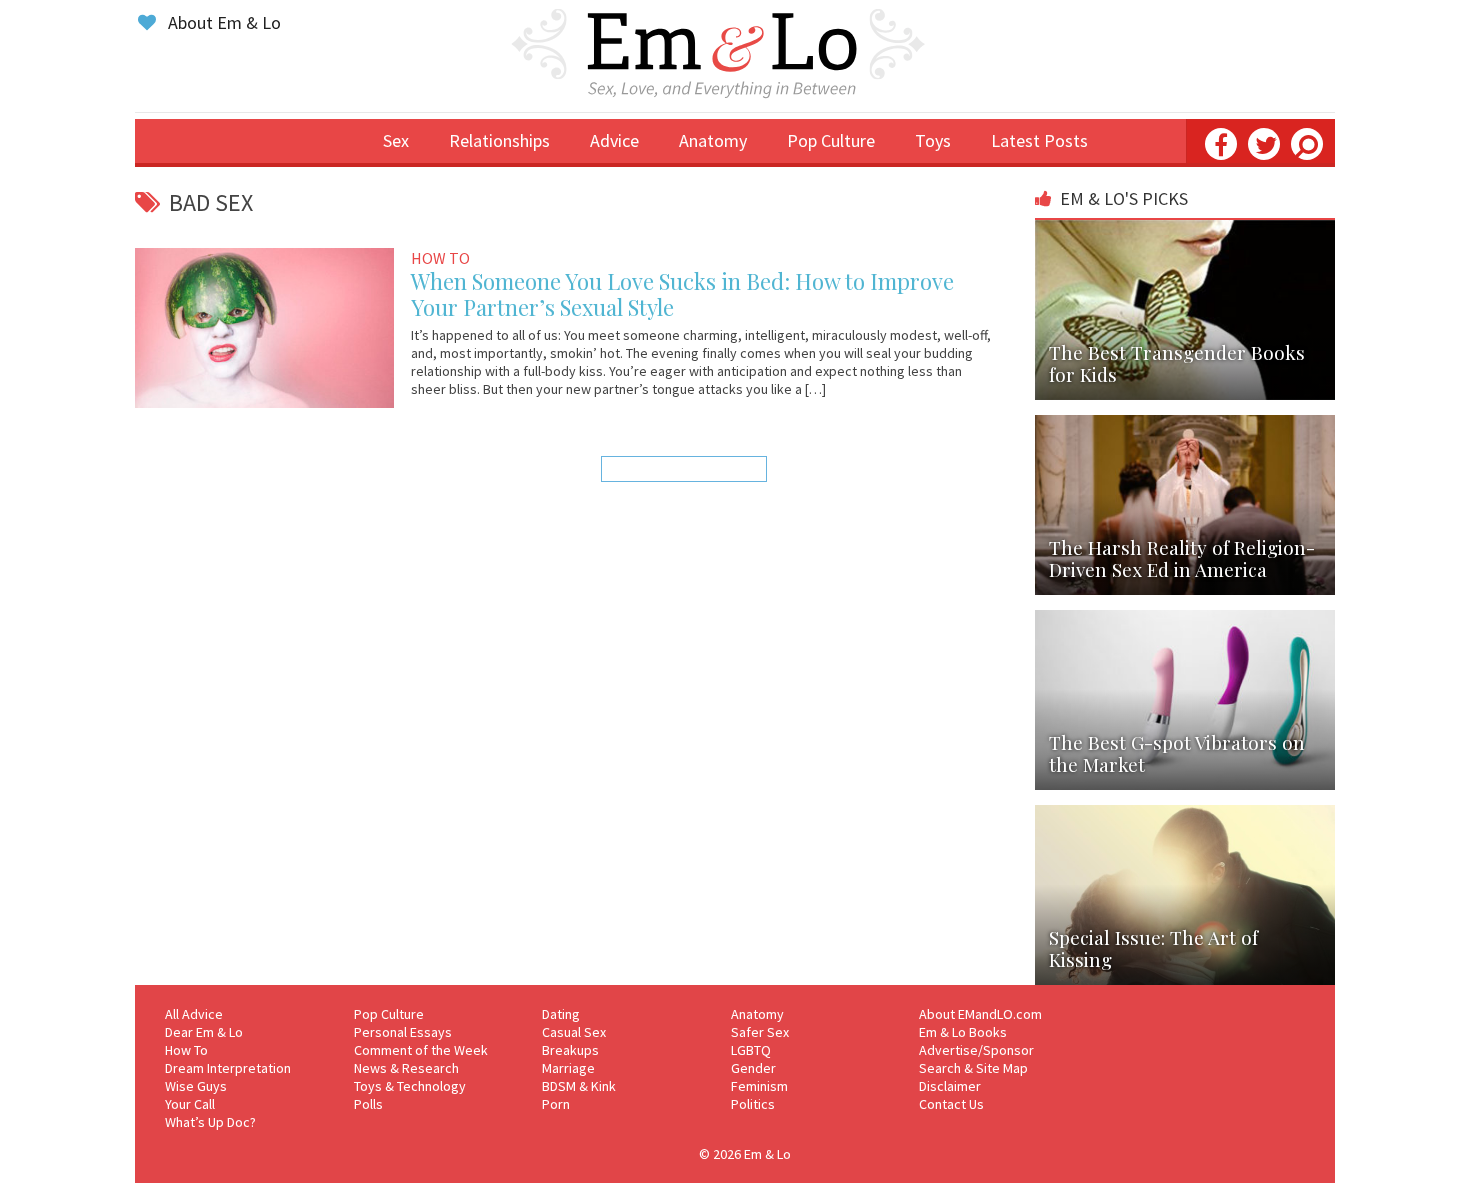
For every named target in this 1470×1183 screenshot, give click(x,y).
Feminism (759, 1086)
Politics (753, 1104)
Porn (556, 1104)
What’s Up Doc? (210, 1122)
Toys (933, 140)
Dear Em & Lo (204, 1032)
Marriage (568, 1068)
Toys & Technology (410, 1086)
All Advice (194, 1014)
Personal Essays (403, 1032)
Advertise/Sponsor (976, 1050)
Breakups (570, 1050)
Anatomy (713, 140)
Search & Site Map (973, 1068)
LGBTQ (751, 1050)
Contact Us (951, 1104)
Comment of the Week (421, 1050)
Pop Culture (831, 140)
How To (186, 1050)
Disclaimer (950, 1086)
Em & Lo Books (963, 1032)
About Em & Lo (222, 22)
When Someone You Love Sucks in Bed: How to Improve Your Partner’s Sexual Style (682, 294)
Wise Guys (196, 1086)
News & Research (406, 1068)
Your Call (190, 1104)
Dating (561, 1014)
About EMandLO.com (980, 1014)
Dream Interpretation (228, 1068)
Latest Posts (1039, 140)
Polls (368, 1104)
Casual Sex (574, 1032)
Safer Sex (760, 1032)
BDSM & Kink (579, 1086)
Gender (753, 1068)
